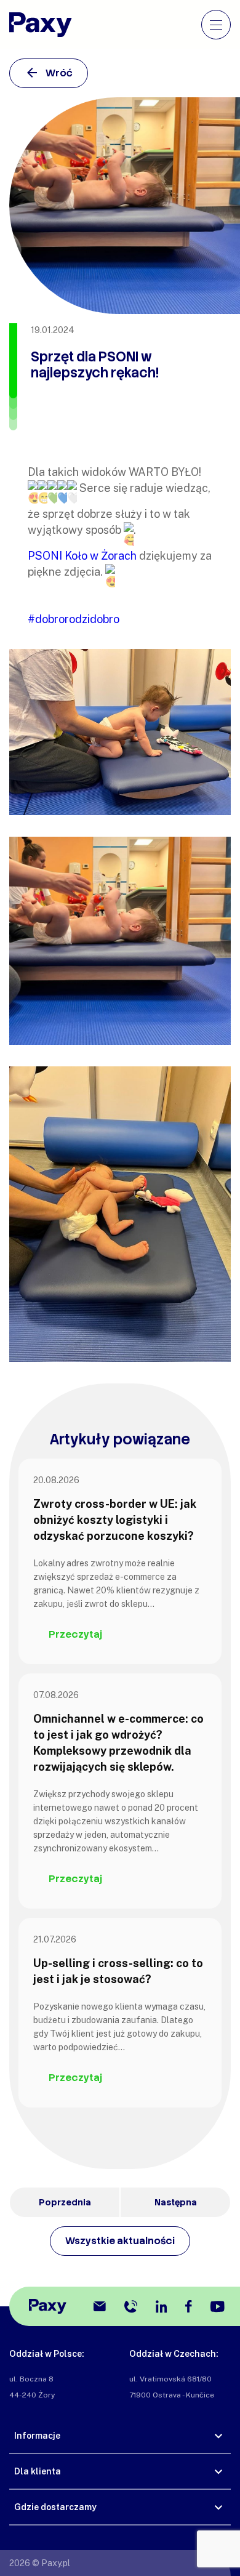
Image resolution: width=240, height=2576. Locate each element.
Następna (176, 2202)
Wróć (59, 73)
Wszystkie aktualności (120, 2241)
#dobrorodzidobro (74, 619)
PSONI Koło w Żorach (82, 556)
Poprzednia (65, 2202)
